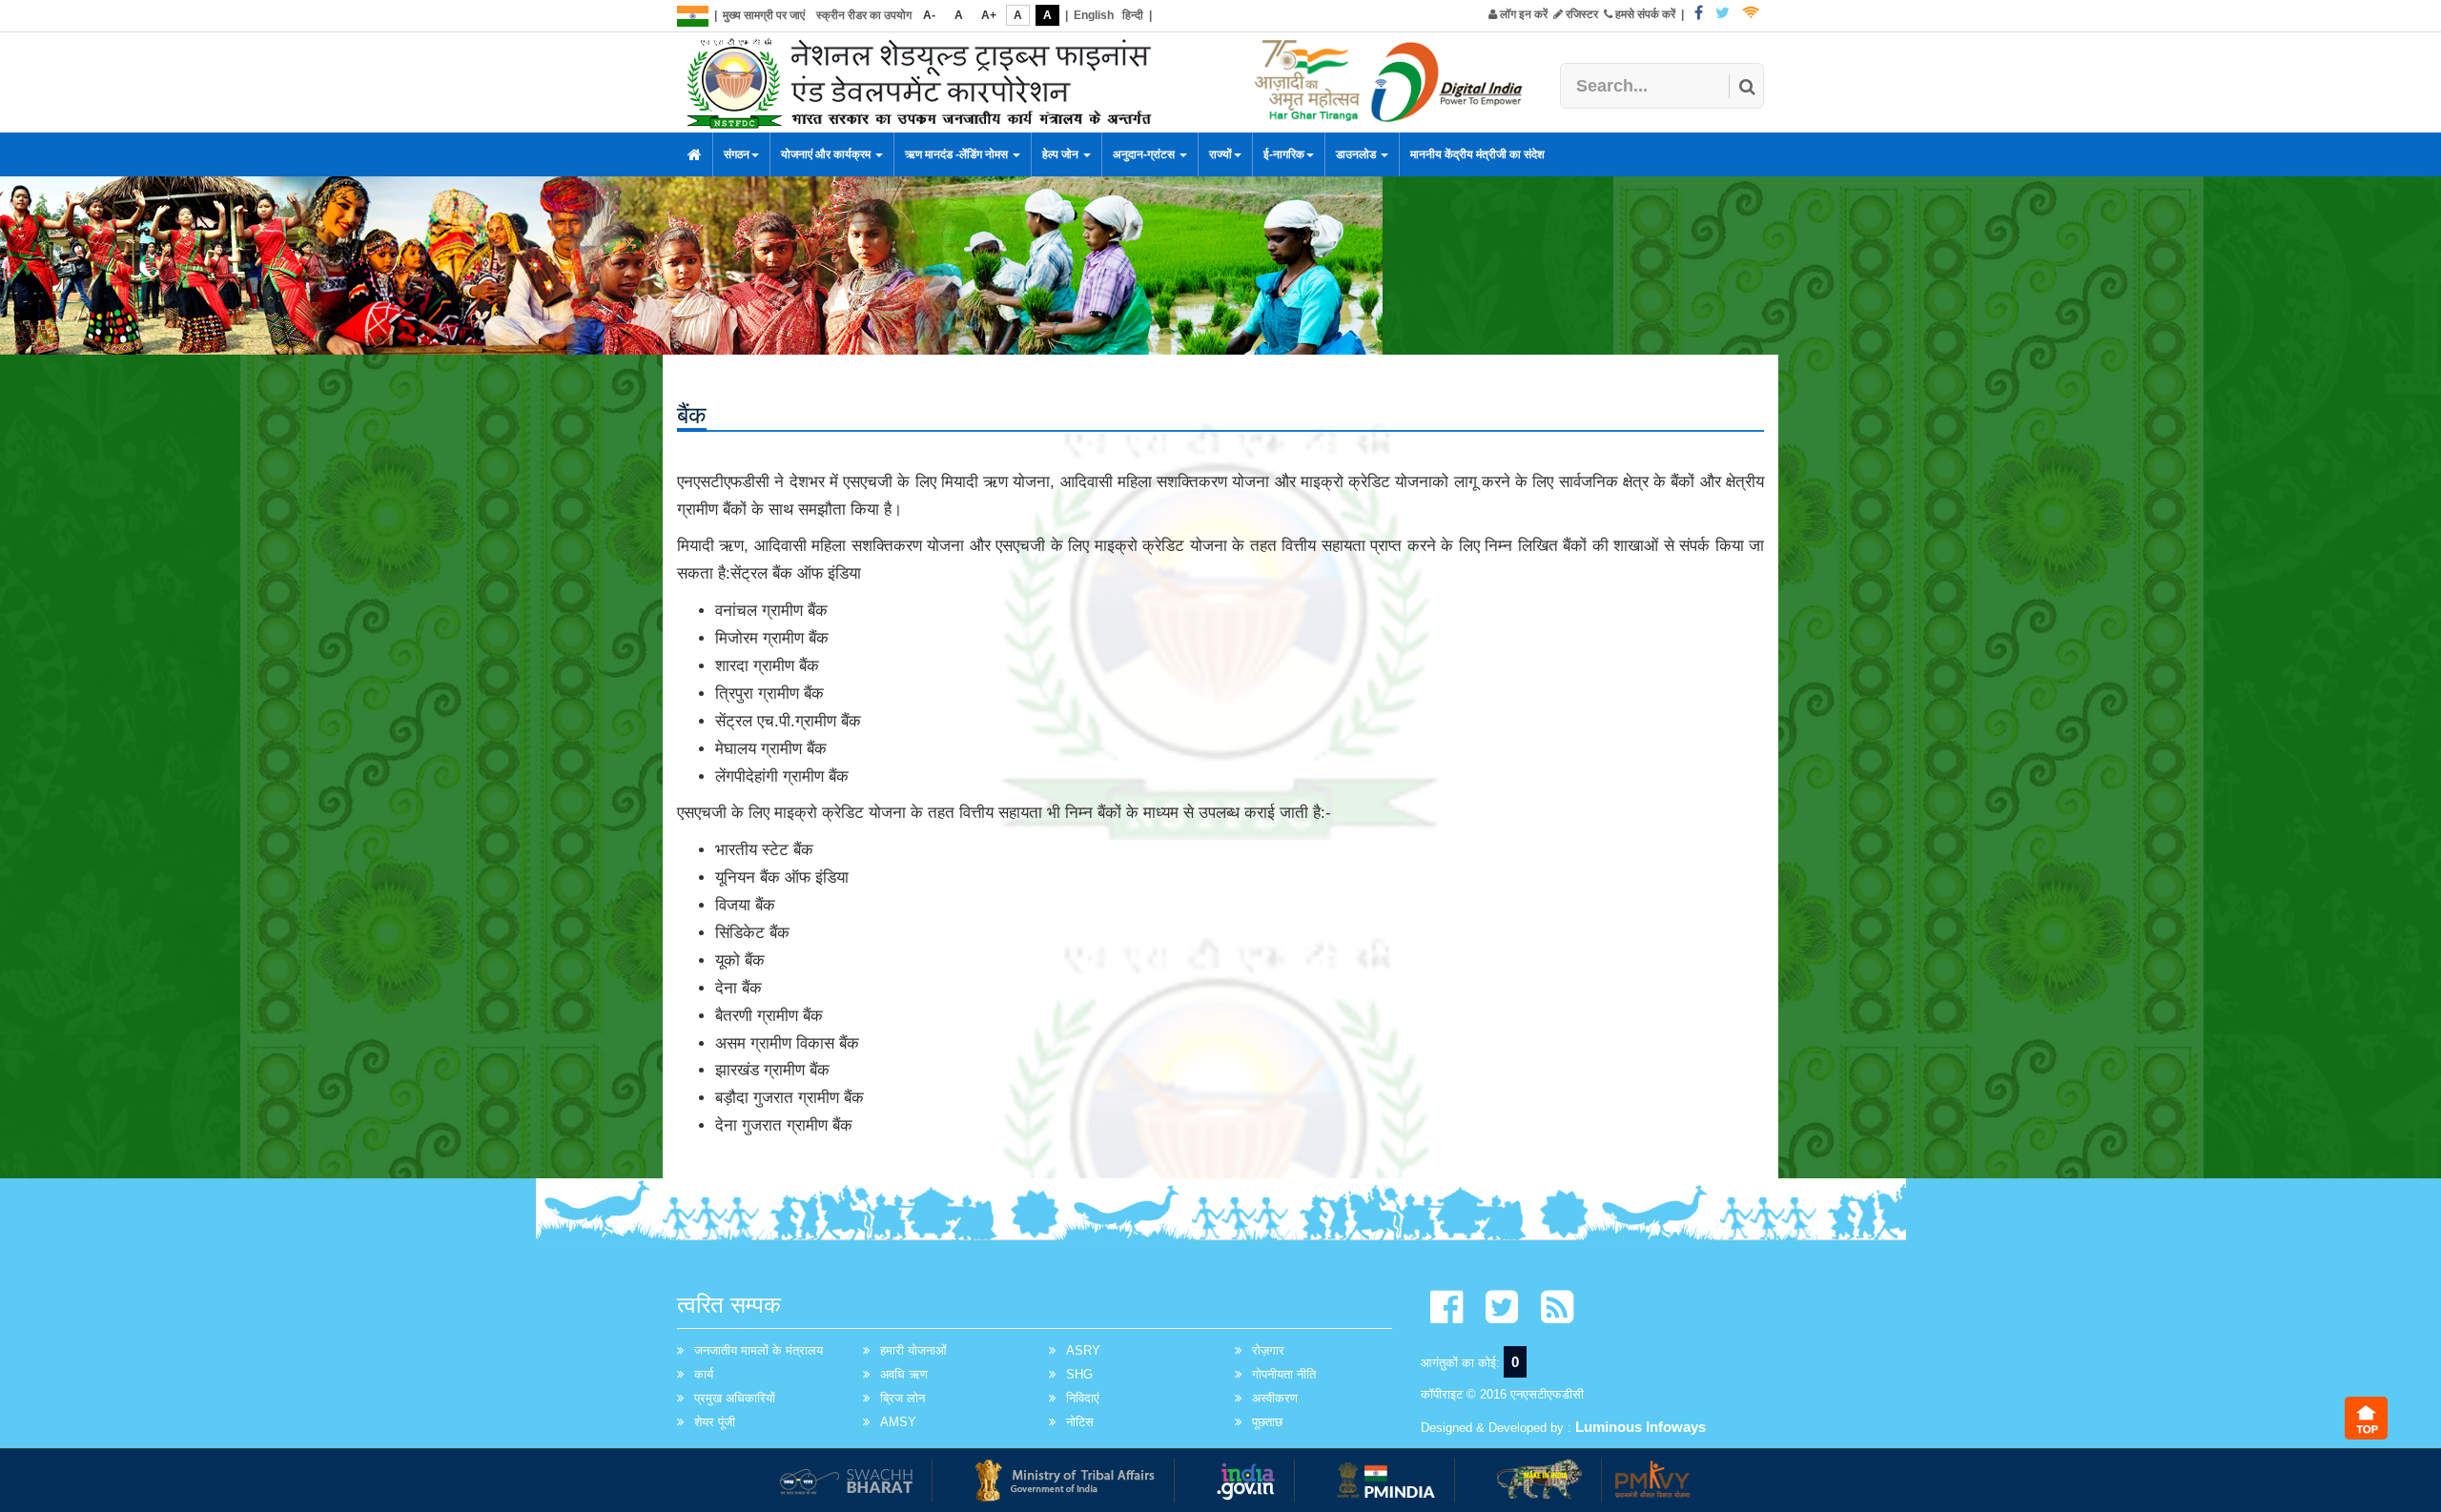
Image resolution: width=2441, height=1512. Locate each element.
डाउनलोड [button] (1357, 154)
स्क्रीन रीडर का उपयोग (864, 15)
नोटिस (1080, 1422)
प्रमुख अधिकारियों (735, 1398)
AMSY (898, 1422)
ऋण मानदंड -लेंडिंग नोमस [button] (958, 154)
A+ (989, 15)
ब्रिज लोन (903, 1398)
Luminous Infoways (1641, 1427)
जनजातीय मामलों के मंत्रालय (759, 1350)
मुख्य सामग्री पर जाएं (764, 15)
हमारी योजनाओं (913, 1350)
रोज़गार (1268, 1350)
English (1094, 15)
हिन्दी (1133, 15)
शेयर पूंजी (715, 1422)
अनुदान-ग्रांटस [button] (1145, 154)
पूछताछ (1267, 1422)
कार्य (704, 1374)
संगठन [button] (737, 154)
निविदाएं (1083, 1398)
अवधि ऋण (904, 1374)
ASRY (1083, 1350)
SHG (1079, 1374)
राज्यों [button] (1220, 154)
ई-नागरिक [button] (1284, 154)
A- (929, 15)
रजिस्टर (1580, 14)
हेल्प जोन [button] (1062, 154)
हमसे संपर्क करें (1644, 14)
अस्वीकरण (1275, 1398)
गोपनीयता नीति (1284, 1374)
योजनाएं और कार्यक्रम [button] (827, 154)
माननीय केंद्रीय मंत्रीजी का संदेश (1477, 154)
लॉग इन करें (1522, 14)
